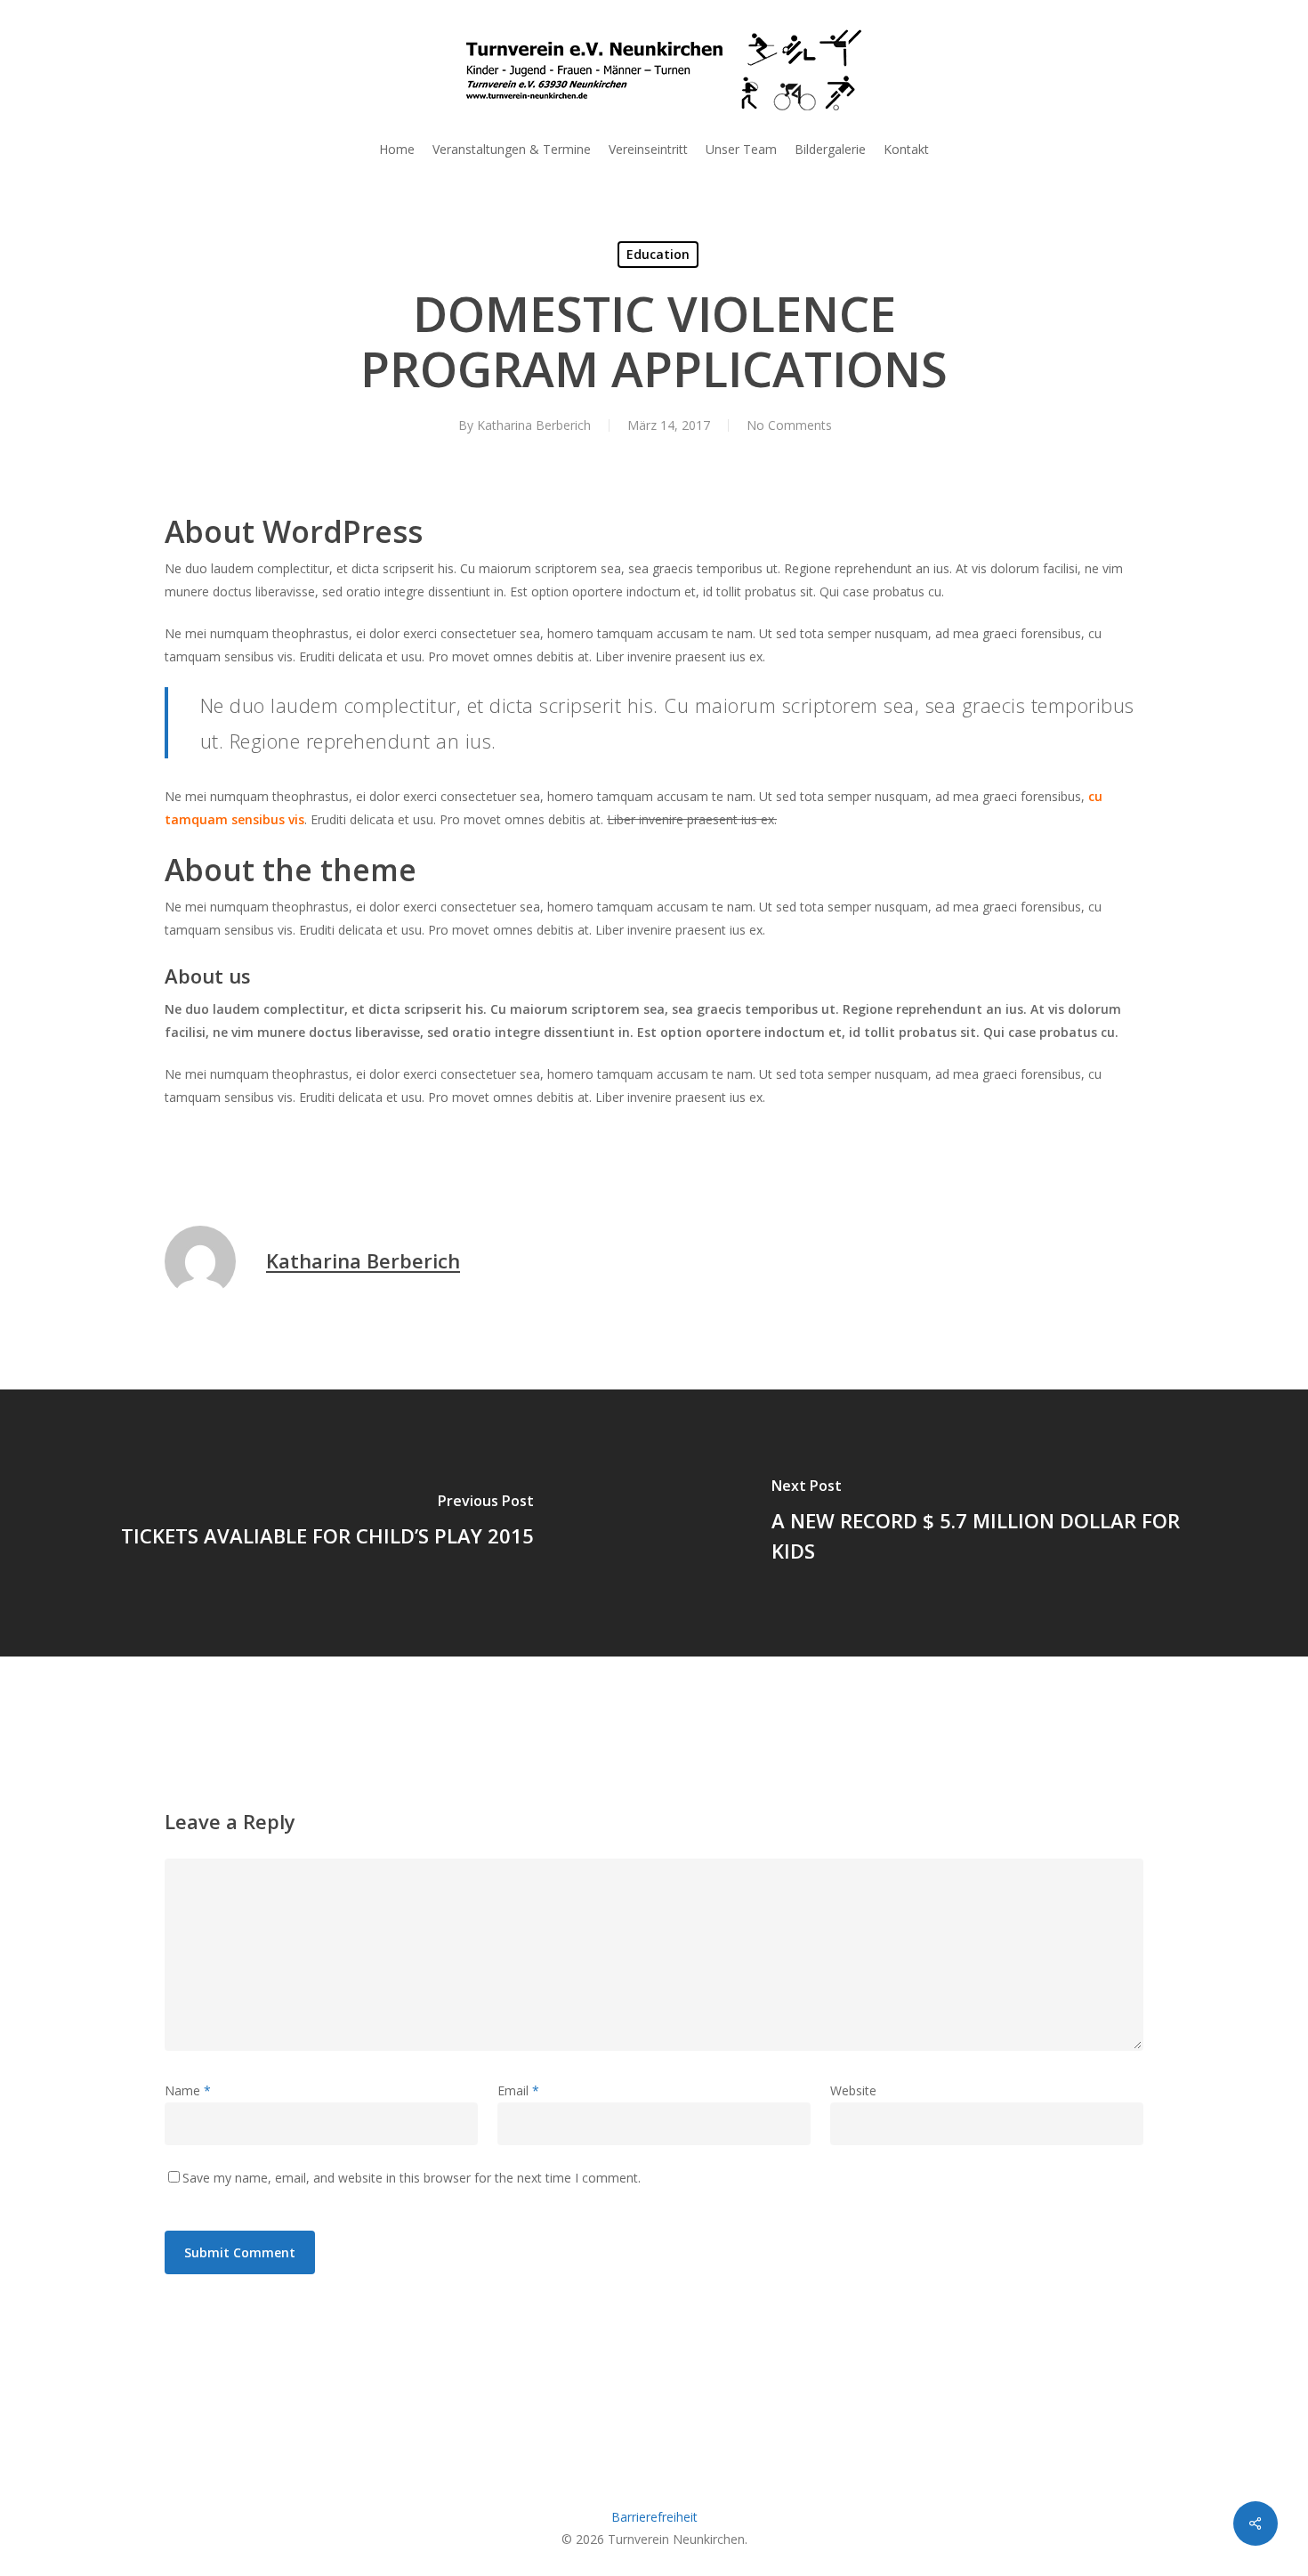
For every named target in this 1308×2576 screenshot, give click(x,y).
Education (658, 254)
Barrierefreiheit (654, 2517)
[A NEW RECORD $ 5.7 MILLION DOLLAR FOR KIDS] (981, 1523)
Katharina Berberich (534, 425)
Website (853, 2090)
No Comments (789, 425)
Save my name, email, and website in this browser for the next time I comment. (412, 2178)
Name (188, 2090)
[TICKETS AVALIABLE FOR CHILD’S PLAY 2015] (327, 1523)
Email (518, 2090)
